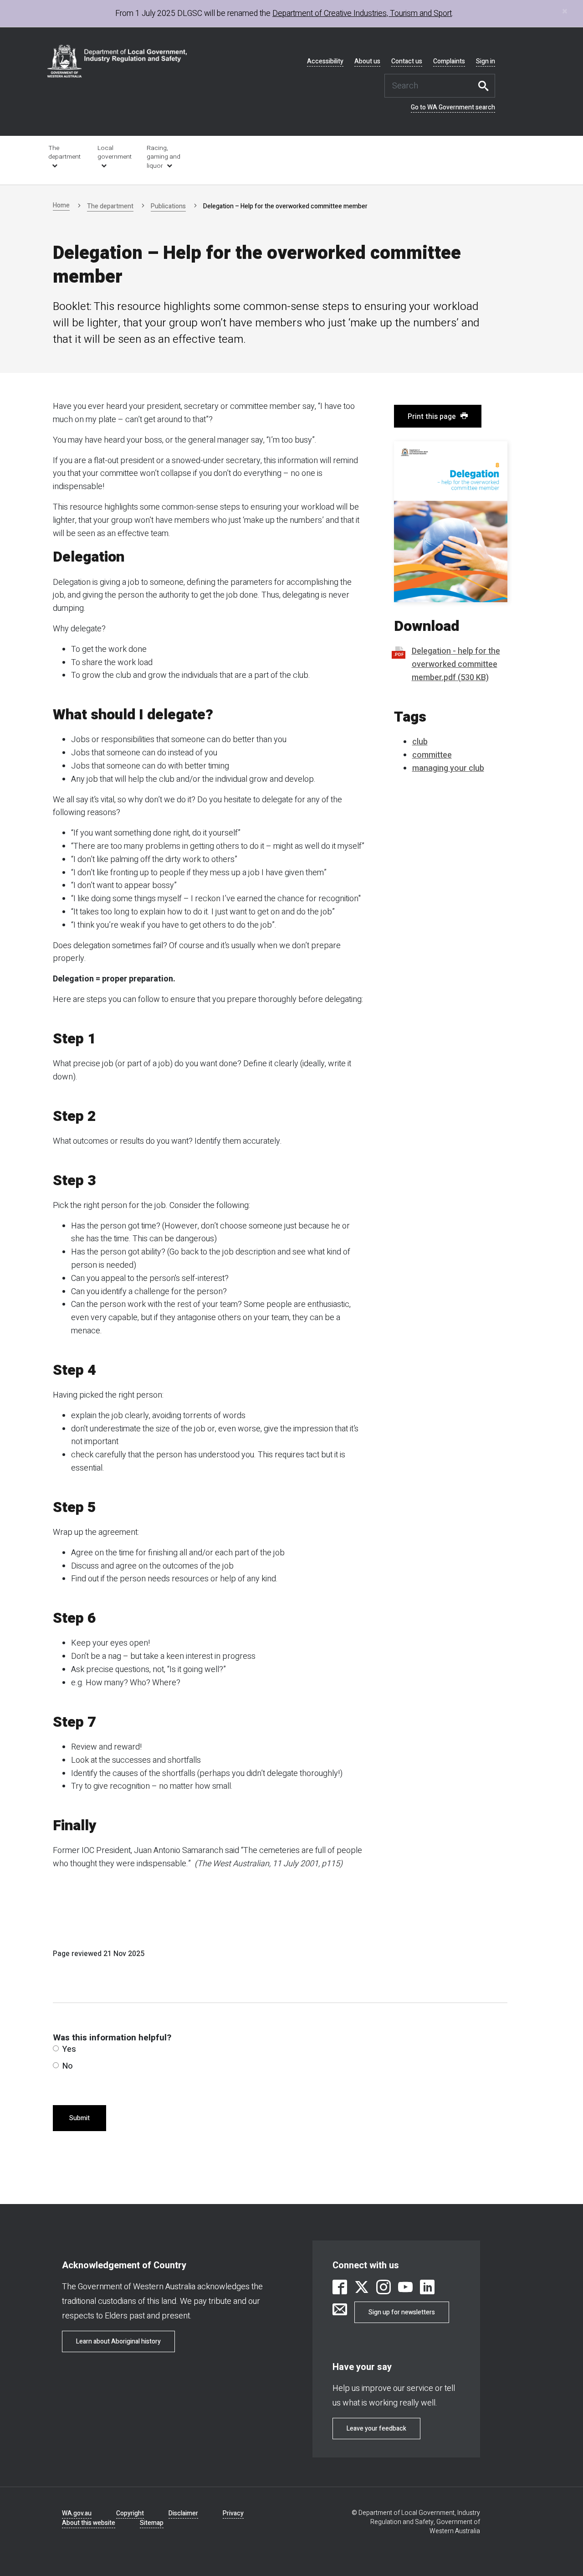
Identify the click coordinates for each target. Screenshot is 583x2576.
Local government (115, 152)
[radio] (56, 2048)
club (420, 742)
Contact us (407, 62)
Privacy (233, 2513)
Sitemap (152, 2523)
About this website (89, 2523)
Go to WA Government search (453, 108)
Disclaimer (183, 2513)
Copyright (130, 2513)
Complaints (449, 62)
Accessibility (325, 62)
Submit (79, 2118)
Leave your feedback (376, 2429)
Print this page (432, 417)
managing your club (448, 768)
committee (432, 755)
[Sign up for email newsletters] (340, 2310)
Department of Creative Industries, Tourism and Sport (362, 13)
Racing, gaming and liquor (164, 157)
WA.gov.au (77, 2513)
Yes (69, 2049)
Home (61, 205)
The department (64, 152)
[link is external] (340, 2289)
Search (486, 86)
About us (367, 62)
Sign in (486, 62)
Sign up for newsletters (402, 2312)
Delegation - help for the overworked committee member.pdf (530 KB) (456, 664)
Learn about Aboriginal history (118, 2341)
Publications (168, 206)
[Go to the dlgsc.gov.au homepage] (117, 61)
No (68, 2066)
